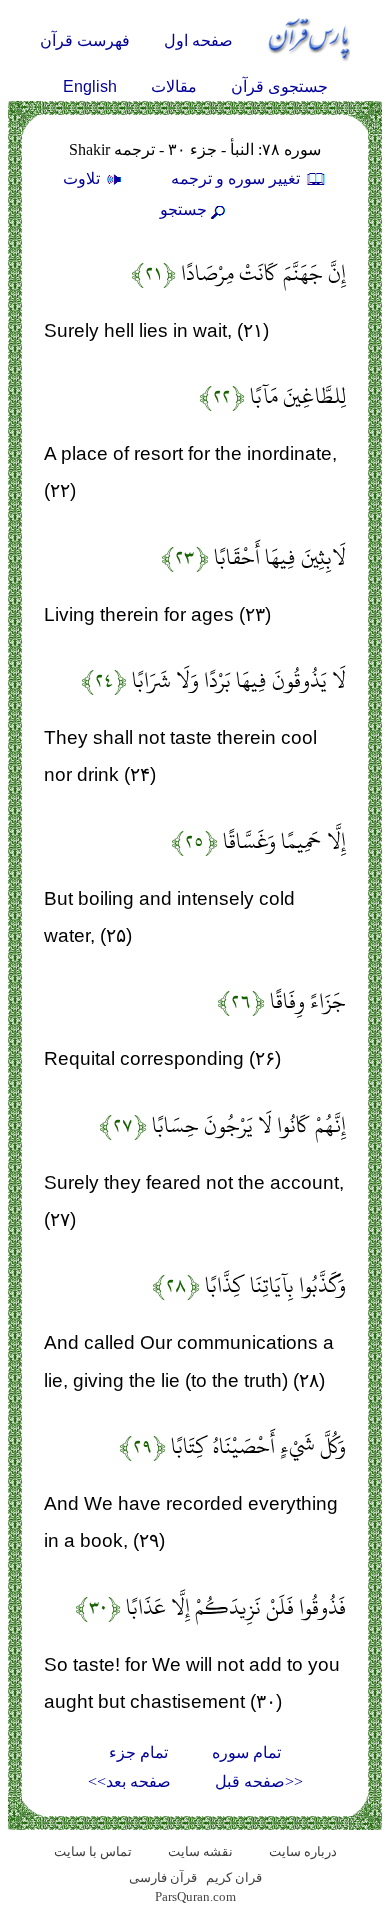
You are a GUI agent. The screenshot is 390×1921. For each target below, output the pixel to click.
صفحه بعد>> (129, 1781)
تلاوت (83, 178)
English (90, 86)
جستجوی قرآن (279, 86)
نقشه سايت (200, 1851)
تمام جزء (138, 1752)
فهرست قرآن (85, 40)
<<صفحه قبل (259, 1781)
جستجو (183, 209)
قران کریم (234, 1877)
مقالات (174, 86)
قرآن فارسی (163, 1877)
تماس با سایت (93, 1851)
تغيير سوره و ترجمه (237, 178)
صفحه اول (198, 40)
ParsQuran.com (195, 1896)
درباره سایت (303, 1851)
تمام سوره (246, 1752)
